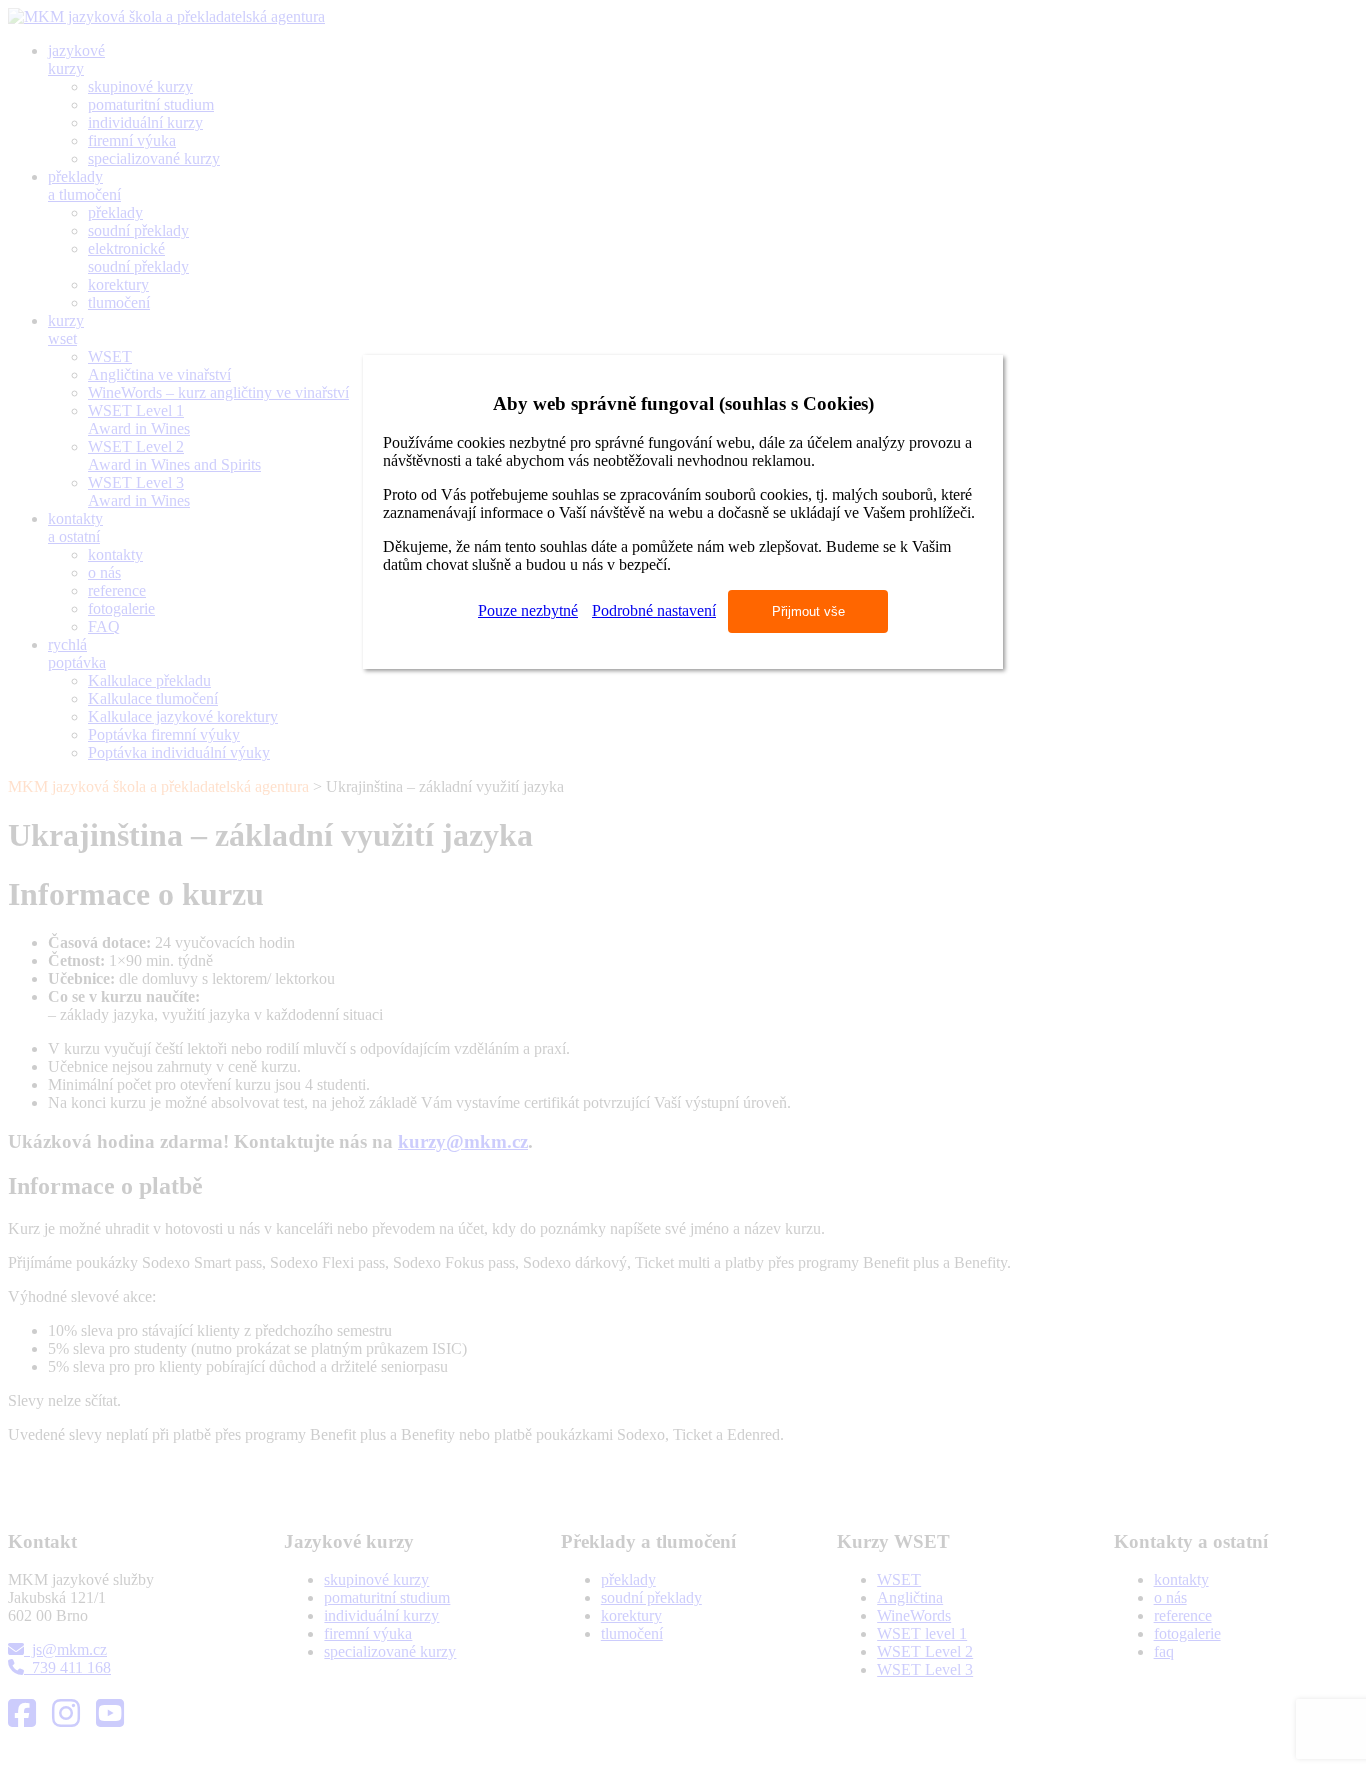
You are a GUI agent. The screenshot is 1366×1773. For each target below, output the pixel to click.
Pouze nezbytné (528, 610)
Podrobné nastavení (654, 610)
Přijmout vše (808, 611)
